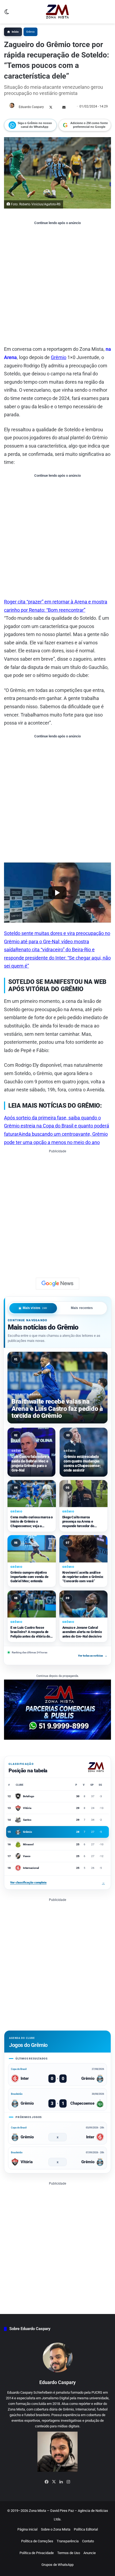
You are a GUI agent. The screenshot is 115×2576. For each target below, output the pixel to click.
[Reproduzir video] (57, 893)
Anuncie (90, 2553)
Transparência (68, 2541)
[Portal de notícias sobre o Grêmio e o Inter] (57, 12)
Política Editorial (86, 2529)
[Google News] (57, 1284)
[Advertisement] (57, 285)
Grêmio (30, 32)
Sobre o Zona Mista (56, 2529)
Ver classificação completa (57, 1883)
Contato (88, 2541)
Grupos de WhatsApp (57, 2565)
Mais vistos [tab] (35, 1308)
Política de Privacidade (37, 2553)
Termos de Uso (69, 2553)
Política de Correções (37, 2541)
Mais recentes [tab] (82, 1308)
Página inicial (27, 2529)
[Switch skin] (7, 14)
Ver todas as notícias (93, 1656)
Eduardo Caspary (31, 107)
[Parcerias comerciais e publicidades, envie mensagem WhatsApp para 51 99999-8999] (57, 1709)
